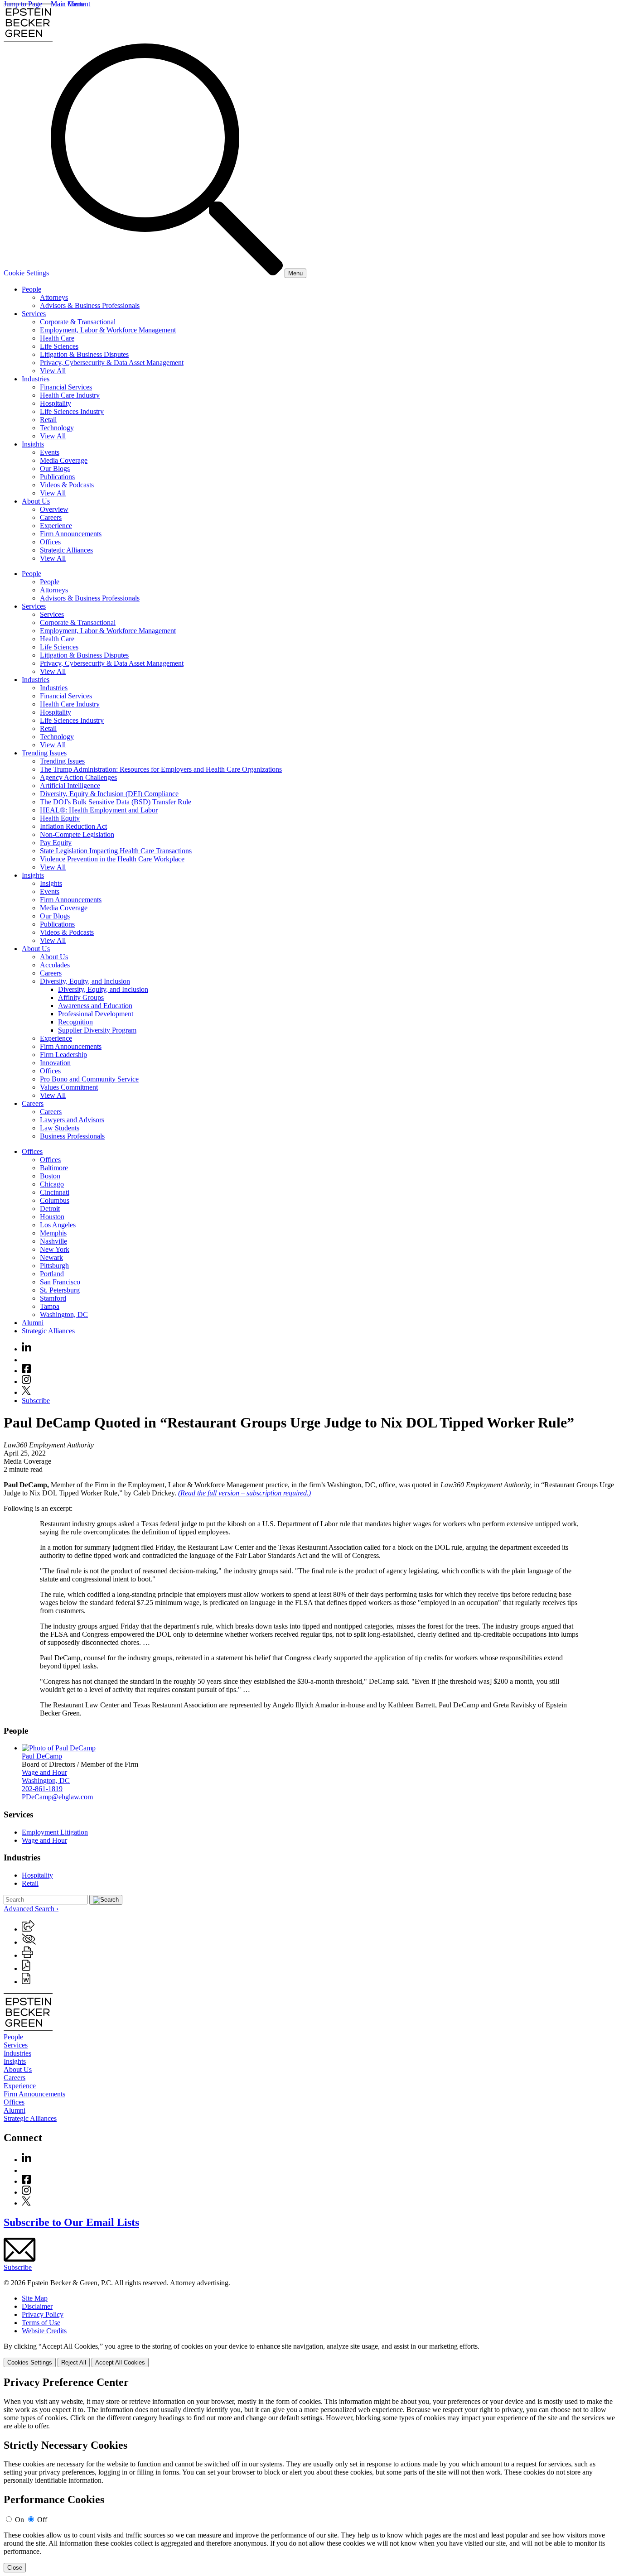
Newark (51, 1257)
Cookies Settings (30, 2362)
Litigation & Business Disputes (84, 354)
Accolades (55, 965)
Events (50, 452)
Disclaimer (37, 2306)
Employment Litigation (55, 1832)
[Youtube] (26, 1360)
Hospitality (56, 403)
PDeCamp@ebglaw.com (57, 1797)
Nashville (53, 1241)
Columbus (55, 1200)
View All (53, 371)
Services (34, 314)
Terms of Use (41, 2323)
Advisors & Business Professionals (90, 305)
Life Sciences (59, 346)
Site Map (35, 2298)
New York (55, 1249)
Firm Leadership (63, 1055)
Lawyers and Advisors (72, 1120)
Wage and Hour (44, 1772)
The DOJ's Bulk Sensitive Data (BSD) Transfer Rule (116, 802)
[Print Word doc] (26, 1982)
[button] (28, 1929)
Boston (50, 1176)
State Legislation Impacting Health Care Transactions (116, 851)
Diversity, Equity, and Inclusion (85, 981)
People (31, 289)
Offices (50, 542)
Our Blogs (55, 469)
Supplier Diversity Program (97, 1030)
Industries (36, 379)
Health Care (57, 338)
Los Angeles (58, 1225)
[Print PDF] (26, 1968)
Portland (52, 1274)
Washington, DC (64, 1314)
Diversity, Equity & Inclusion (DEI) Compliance (109, 794)
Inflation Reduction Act (73, 826)
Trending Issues (44, 753)
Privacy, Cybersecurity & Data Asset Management (112, 363)
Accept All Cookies (120, 2362)
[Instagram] (27, 1382)
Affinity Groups (81, 997)
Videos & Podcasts (67, 485)
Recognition (75, 1022)
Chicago (52, 1184)
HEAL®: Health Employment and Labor (99, 810)
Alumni (33, 1323)
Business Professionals (72, 1136)
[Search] (168, 273)
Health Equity (60, 818)
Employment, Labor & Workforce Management (108, 330)
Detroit (50, 1209)
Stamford (53, 1298)
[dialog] (309, 2355)
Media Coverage (64, 460)
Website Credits (44, 2331)
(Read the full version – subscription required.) (244, 1493)
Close (15, 2568)
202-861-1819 (42, 1789)
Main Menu (68, 4)
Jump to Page (23, 4)
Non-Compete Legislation (77, 834)
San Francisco (60, 1282)
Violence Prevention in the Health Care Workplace (112, 859)
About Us (36, 501)
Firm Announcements (71, 534)
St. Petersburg (60, 1290)
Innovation (55, 1063)
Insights (33, 444)
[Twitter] (26, 1392)
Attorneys (54, 297)
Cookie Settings (26, 273)
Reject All (74, 2362)
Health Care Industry (70, 395)
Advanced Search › (31, 1909)
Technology (57, 428)
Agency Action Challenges (78, 777)
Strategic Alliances (66, 550)
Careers (51, 517)
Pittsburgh (54, 1266)
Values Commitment (69, 1087)
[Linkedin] (27, 1349)
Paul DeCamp (42, 1756)
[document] (309, 2475)
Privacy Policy (43, 2314)
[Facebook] (26, 1371)
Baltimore (54, 1168)
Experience (56, 526)
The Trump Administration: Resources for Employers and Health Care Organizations (161, 769)
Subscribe (36, 1401)
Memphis (53, 1233)
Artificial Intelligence (70, 786)
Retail (48, 420)
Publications (57, 477)
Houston (52, 1217)
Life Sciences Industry (72, 411)
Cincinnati (55, 1192)
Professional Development (96, 1014)
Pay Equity (56, 843)
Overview (54, 509)
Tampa (50, 1306)
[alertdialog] (309, 2475)
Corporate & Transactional (78, 322)
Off (42, 2520)
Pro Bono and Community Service (89, 1079)
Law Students (60, 1128)
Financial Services (66, 387)
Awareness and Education (95, 1006)
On (19, 2520)
